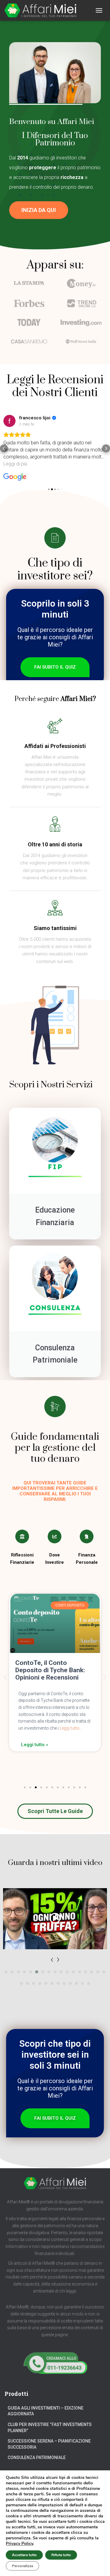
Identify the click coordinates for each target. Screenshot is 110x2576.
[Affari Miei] (43, 10)
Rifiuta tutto (61, 2555)
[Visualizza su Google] (9, 421)
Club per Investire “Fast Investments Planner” (50, 2428)
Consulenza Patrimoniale (37, 2457)
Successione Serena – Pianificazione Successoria (49, 2444)
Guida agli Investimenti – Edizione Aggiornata (46, 2411)
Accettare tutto (24, 2555)
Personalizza (22, 2566)
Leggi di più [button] (15, 464)
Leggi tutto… (70, 1728)
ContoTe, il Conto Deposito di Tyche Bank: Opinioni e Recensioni (50, 1670)
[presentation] (52, 1959)
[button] (39, 210)
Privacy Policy (19, 2543)
